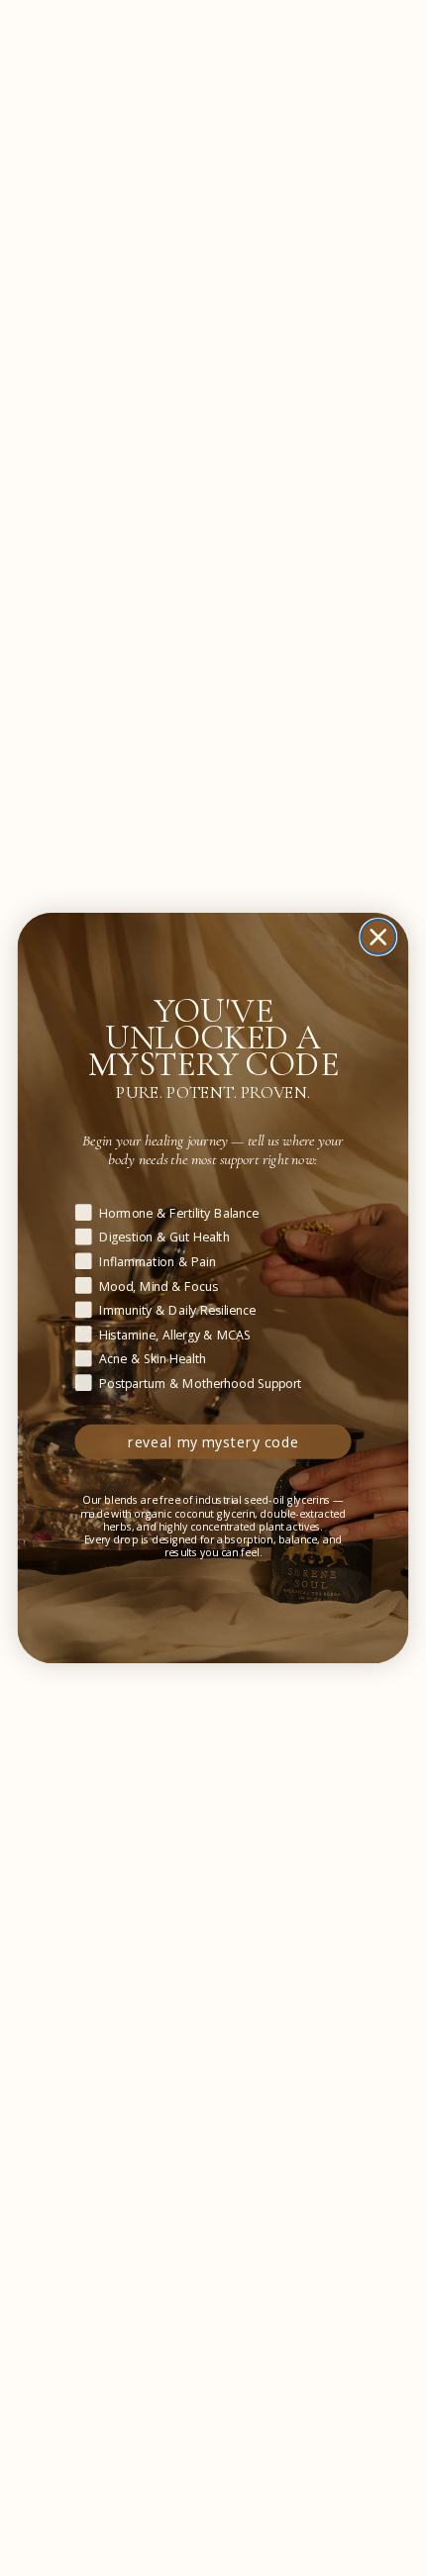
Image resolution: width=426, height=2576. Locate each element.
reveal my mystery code (213, 1442)
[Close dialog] (378, 937)
